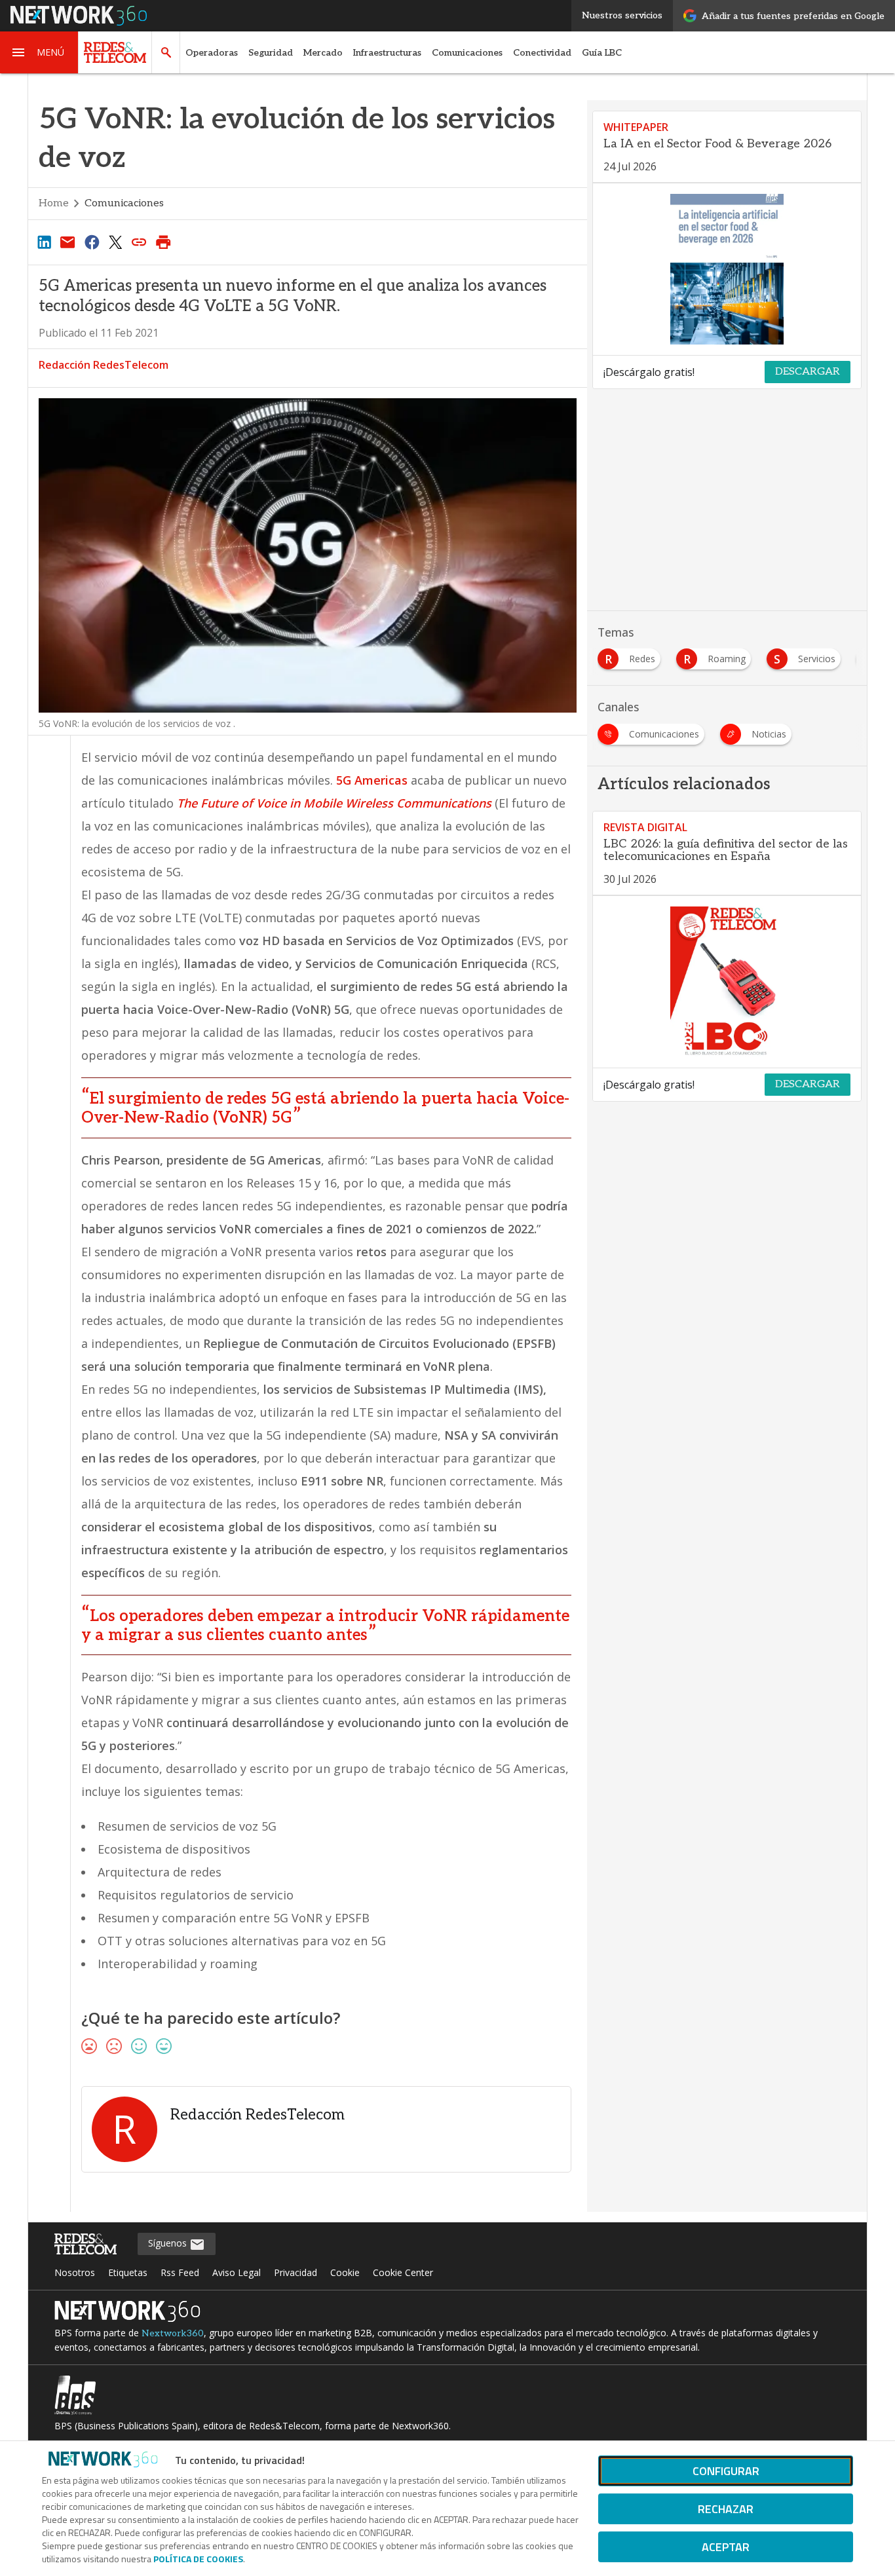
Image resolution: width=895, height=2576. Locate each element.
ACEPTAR (726, 2547)
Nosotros (75, 2272)
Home (54, 203)
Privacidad (295, 2272)
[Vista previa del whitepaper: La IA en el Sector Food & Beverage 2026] (727, 269)
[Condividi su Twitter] (115, 242)
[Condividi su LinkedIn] (44, 242)
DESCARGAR (808, 372)
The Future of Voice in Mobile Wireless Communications (334, 803)
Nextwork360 (173, 2333)
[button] (39, 52)
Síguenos (169, 2243)
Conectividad (542, 53)
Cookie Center (403, 2272)
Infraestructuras (387, 53)
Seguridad (271, 53)
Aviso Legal (237, 2272)
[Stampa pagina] (163, 242)
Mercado (323, 53)
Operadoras (212, 53)
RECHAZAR (726, 2509)
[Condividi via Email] (67, 242)
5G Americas (372, 780)
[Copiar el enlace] (140, 242)
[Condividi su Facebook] (92, 242)
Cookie (345, 2272)
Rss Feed (180, 2272)
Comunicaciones (467, 53)
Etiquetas (128, 2272)
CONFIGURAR (726, 2471)
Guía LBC (602, 53)
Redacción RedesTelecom (104, 365)
